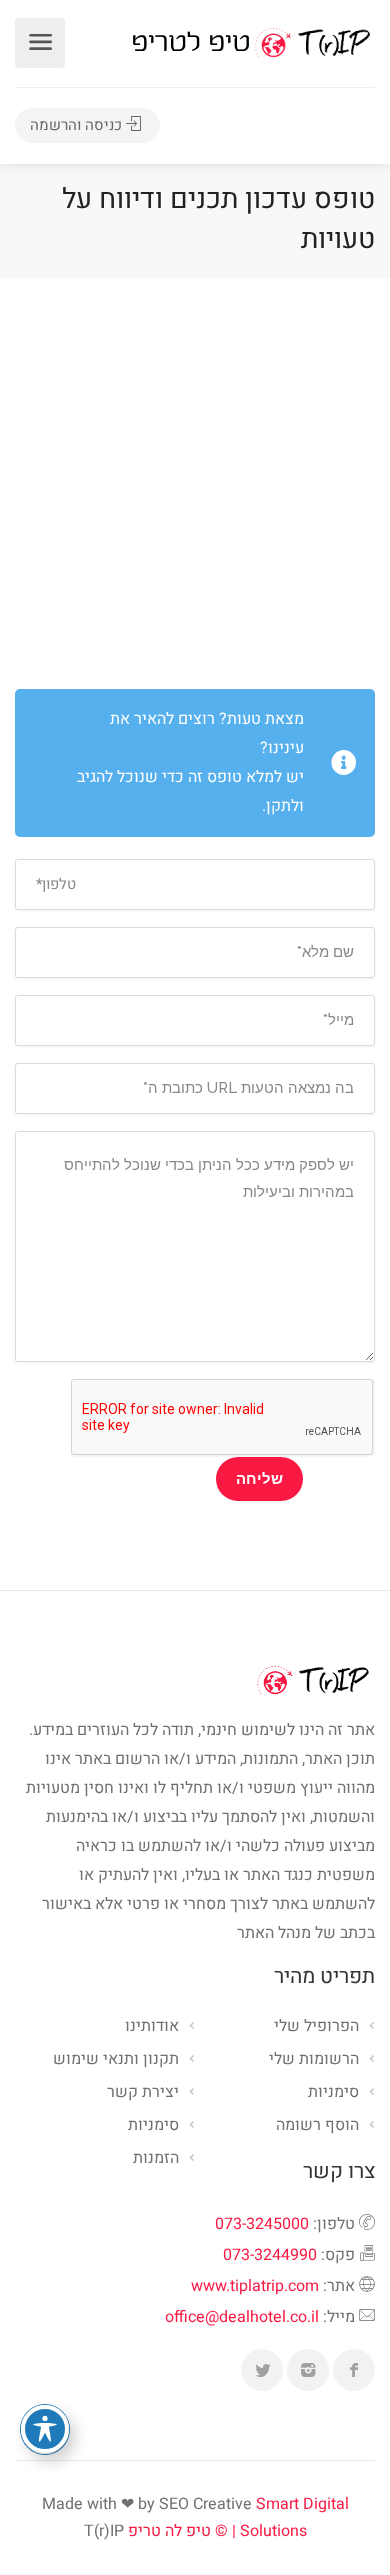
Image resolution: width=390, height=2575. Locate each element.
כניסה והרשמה (78, 125)
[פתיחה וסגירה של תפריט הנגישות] (45, 2429)
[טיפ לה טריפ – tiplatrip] (251, 42)
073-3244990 (270, 2255)
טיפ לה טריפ (169, 2531)
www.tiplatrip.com (255, 2286)
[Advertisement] (195, 483)
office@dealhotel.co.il (242, 2317)
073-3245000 (262, 2224)
